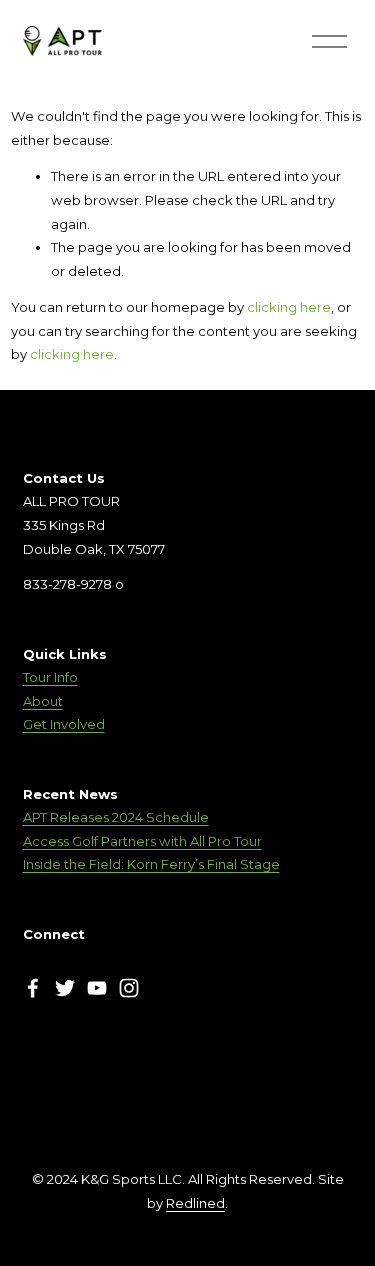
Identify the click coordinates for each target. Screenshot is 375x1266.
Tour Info (50, 677)
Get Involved (64, 724)
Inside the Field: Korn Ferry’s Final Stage (151, 864)
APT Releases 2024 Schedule (116, 817)
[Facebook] (33, 988)
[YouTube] (97, 988)
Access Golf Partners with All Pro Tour (142, 841)
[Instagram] (129, 988)
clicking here (289, 307)
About (43, 701)
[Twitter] (65, 988)
